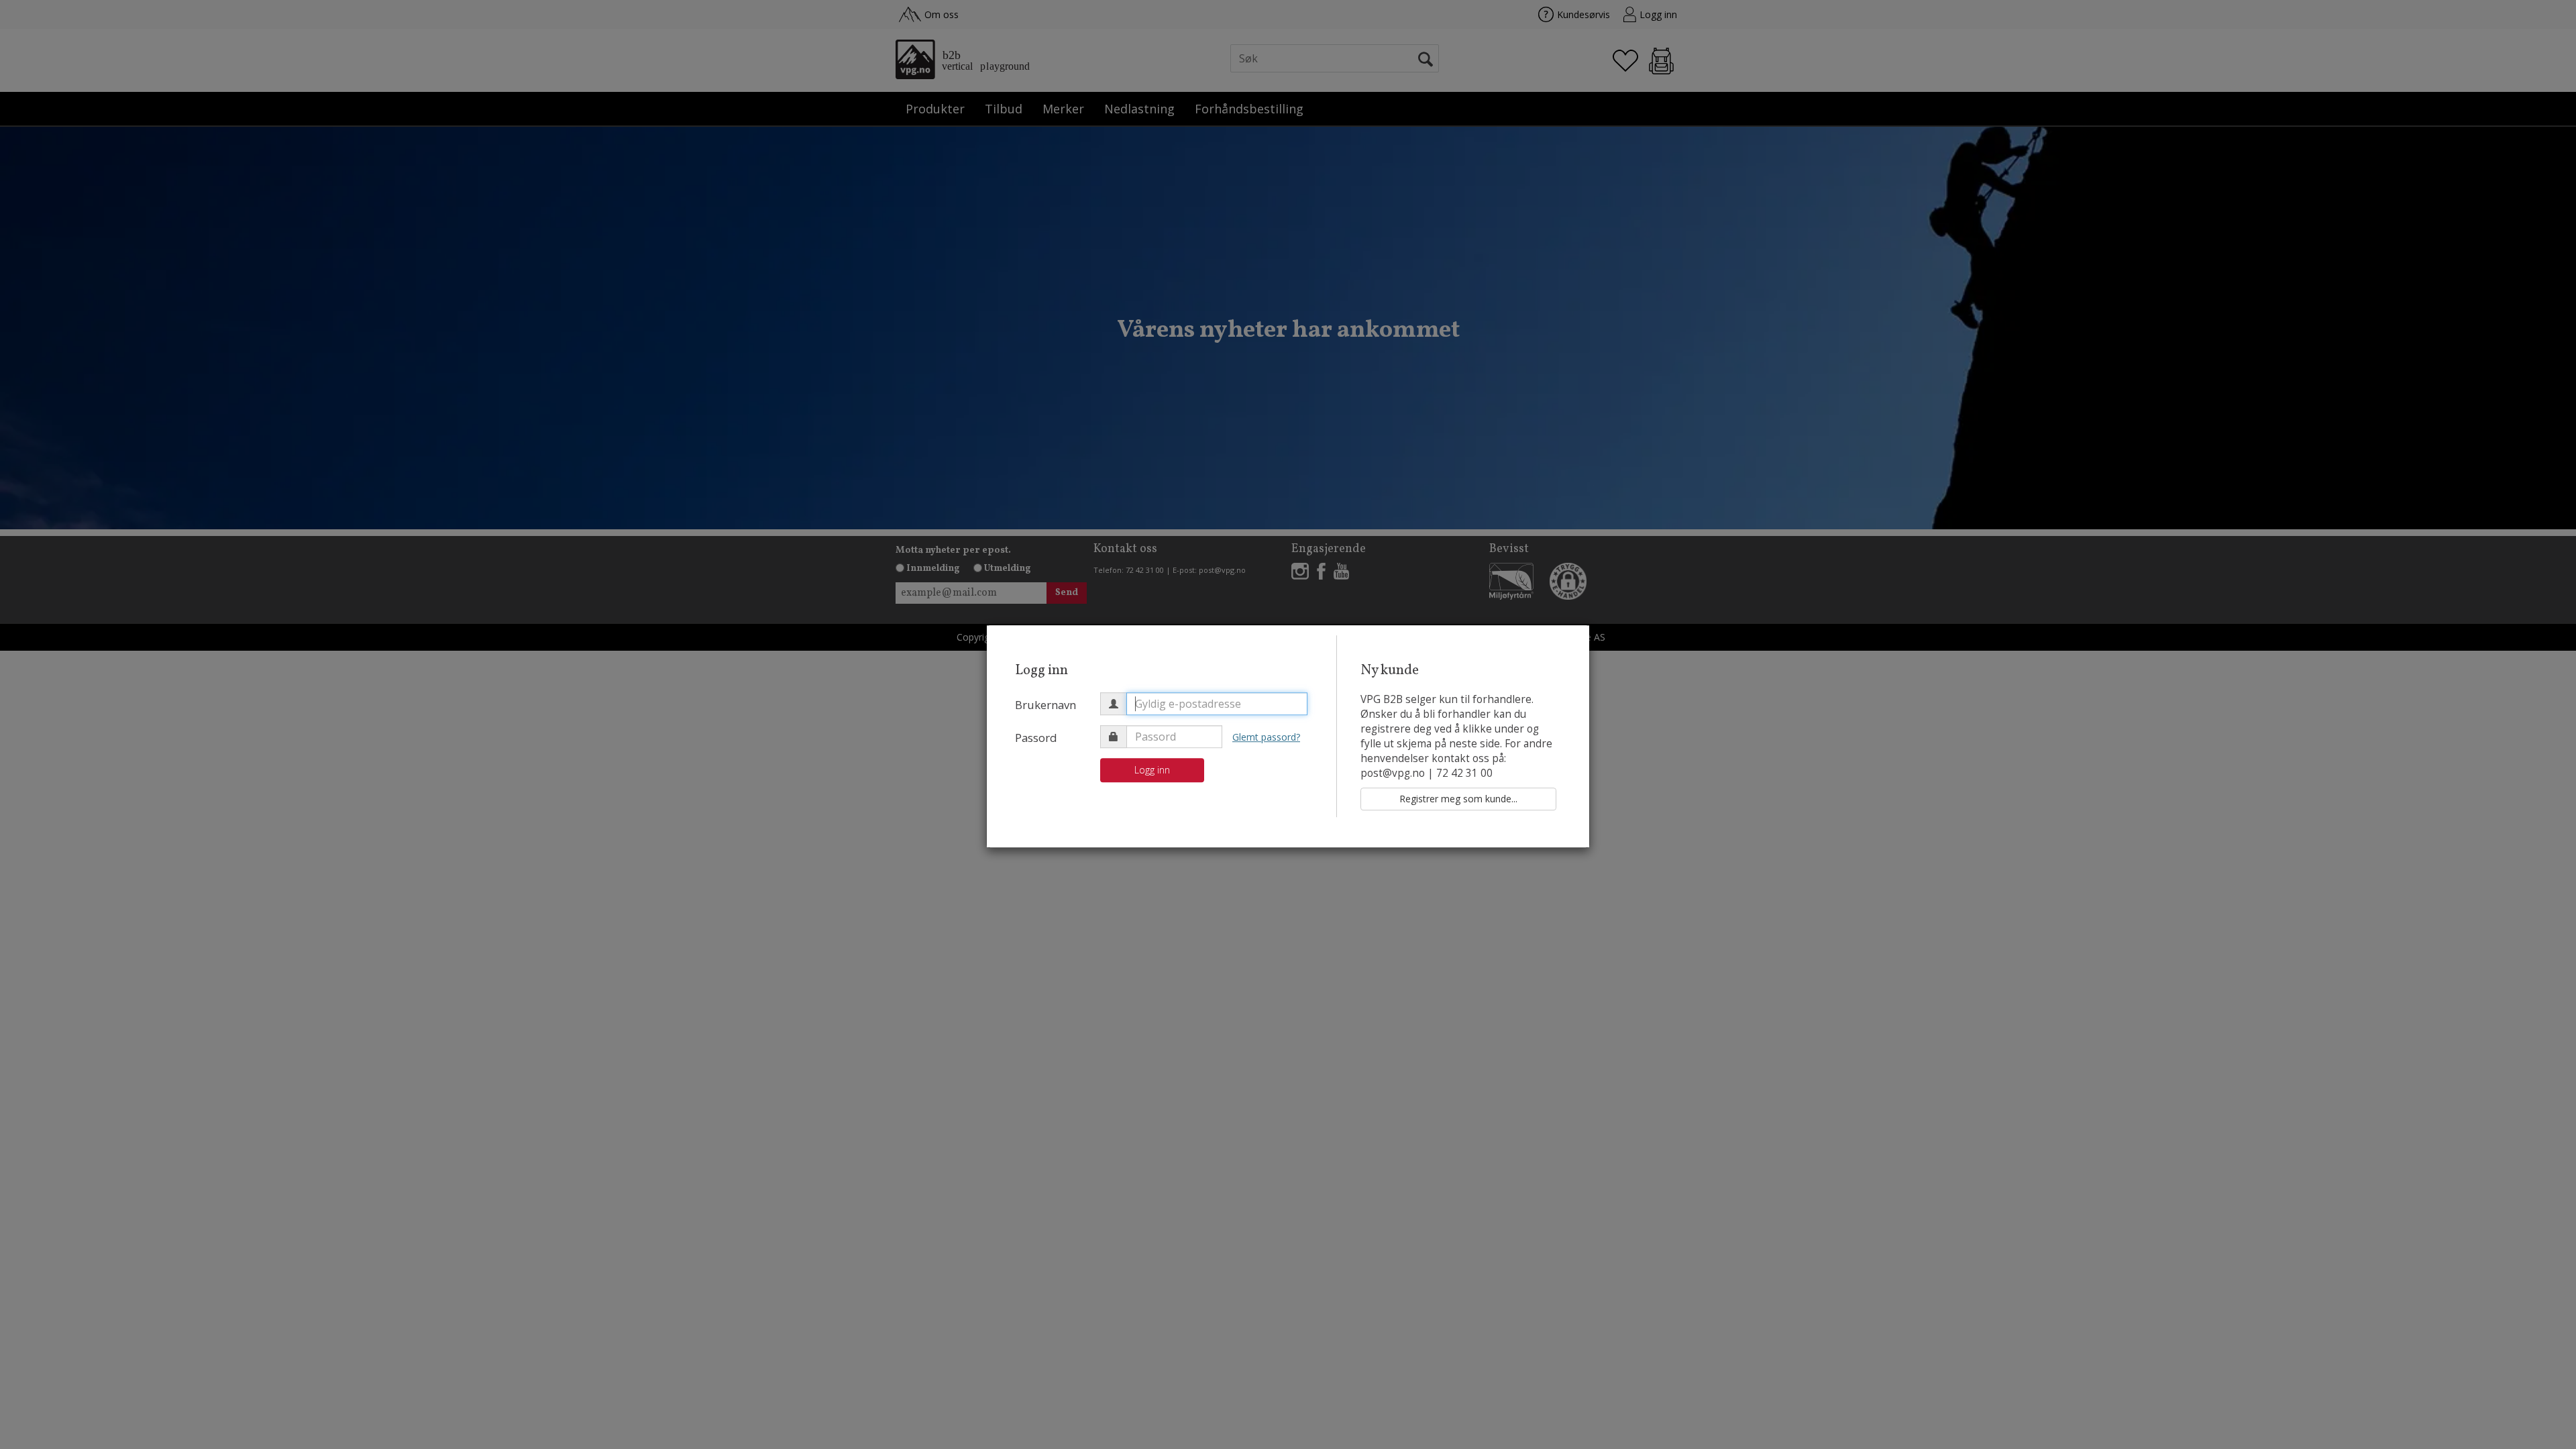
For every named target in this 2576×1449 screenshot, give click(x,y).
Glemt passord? (1266, 737)
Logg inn (1152, 770)
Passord (1036, 738)
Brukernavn (1045, 705)
